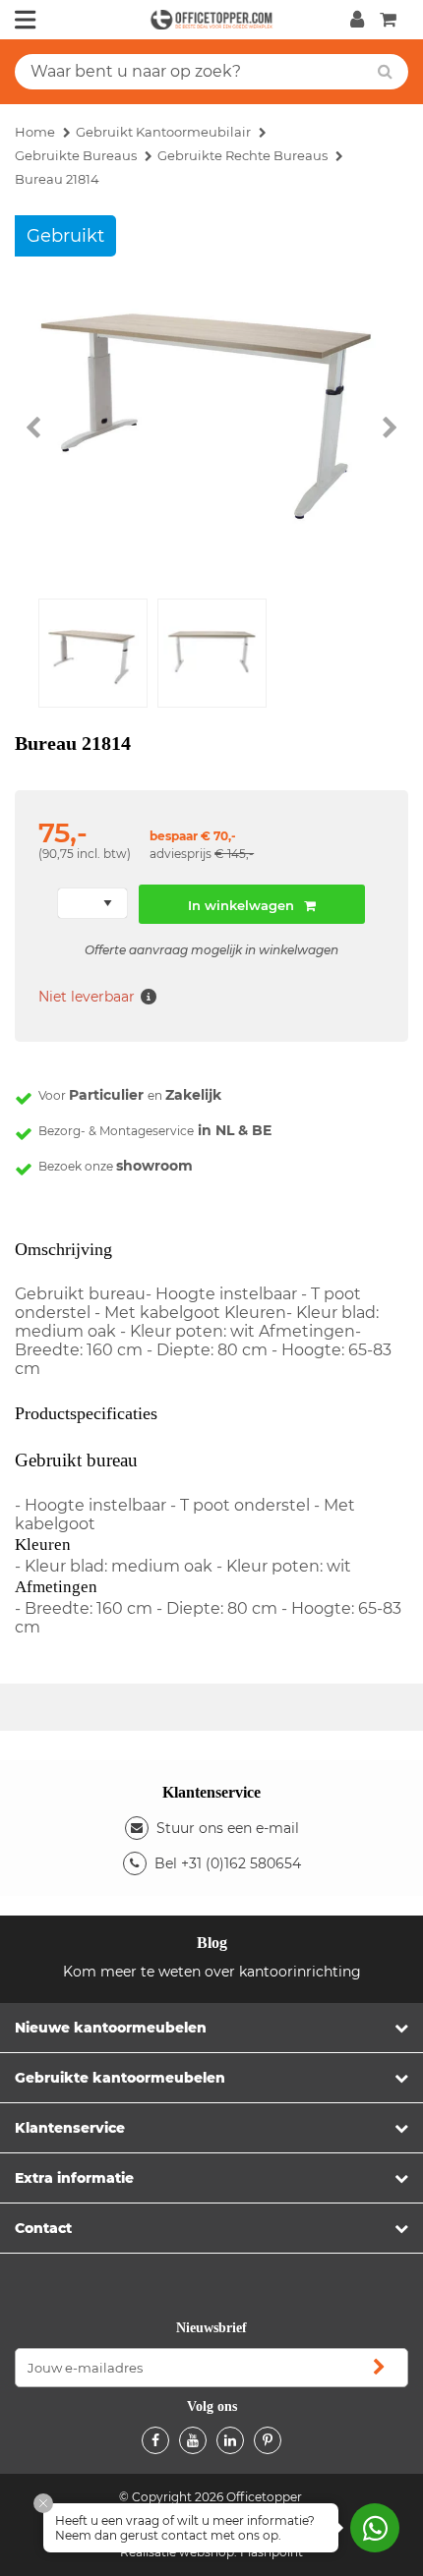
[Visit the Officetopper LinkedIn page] (230, 2440)
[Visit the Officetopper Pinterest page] (268, 2440)
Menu (26, 20)
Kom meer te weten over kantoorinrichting (212, 1972)
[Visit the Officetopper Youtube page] (193, 2440)
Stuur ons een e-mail (228, 1828)
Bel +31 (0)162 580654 (228, 1863)
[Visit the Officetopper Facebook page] (155, 2440)
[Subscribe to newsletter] (379, 2368)
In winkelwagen (241, 905)
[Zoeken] (385, 72)
